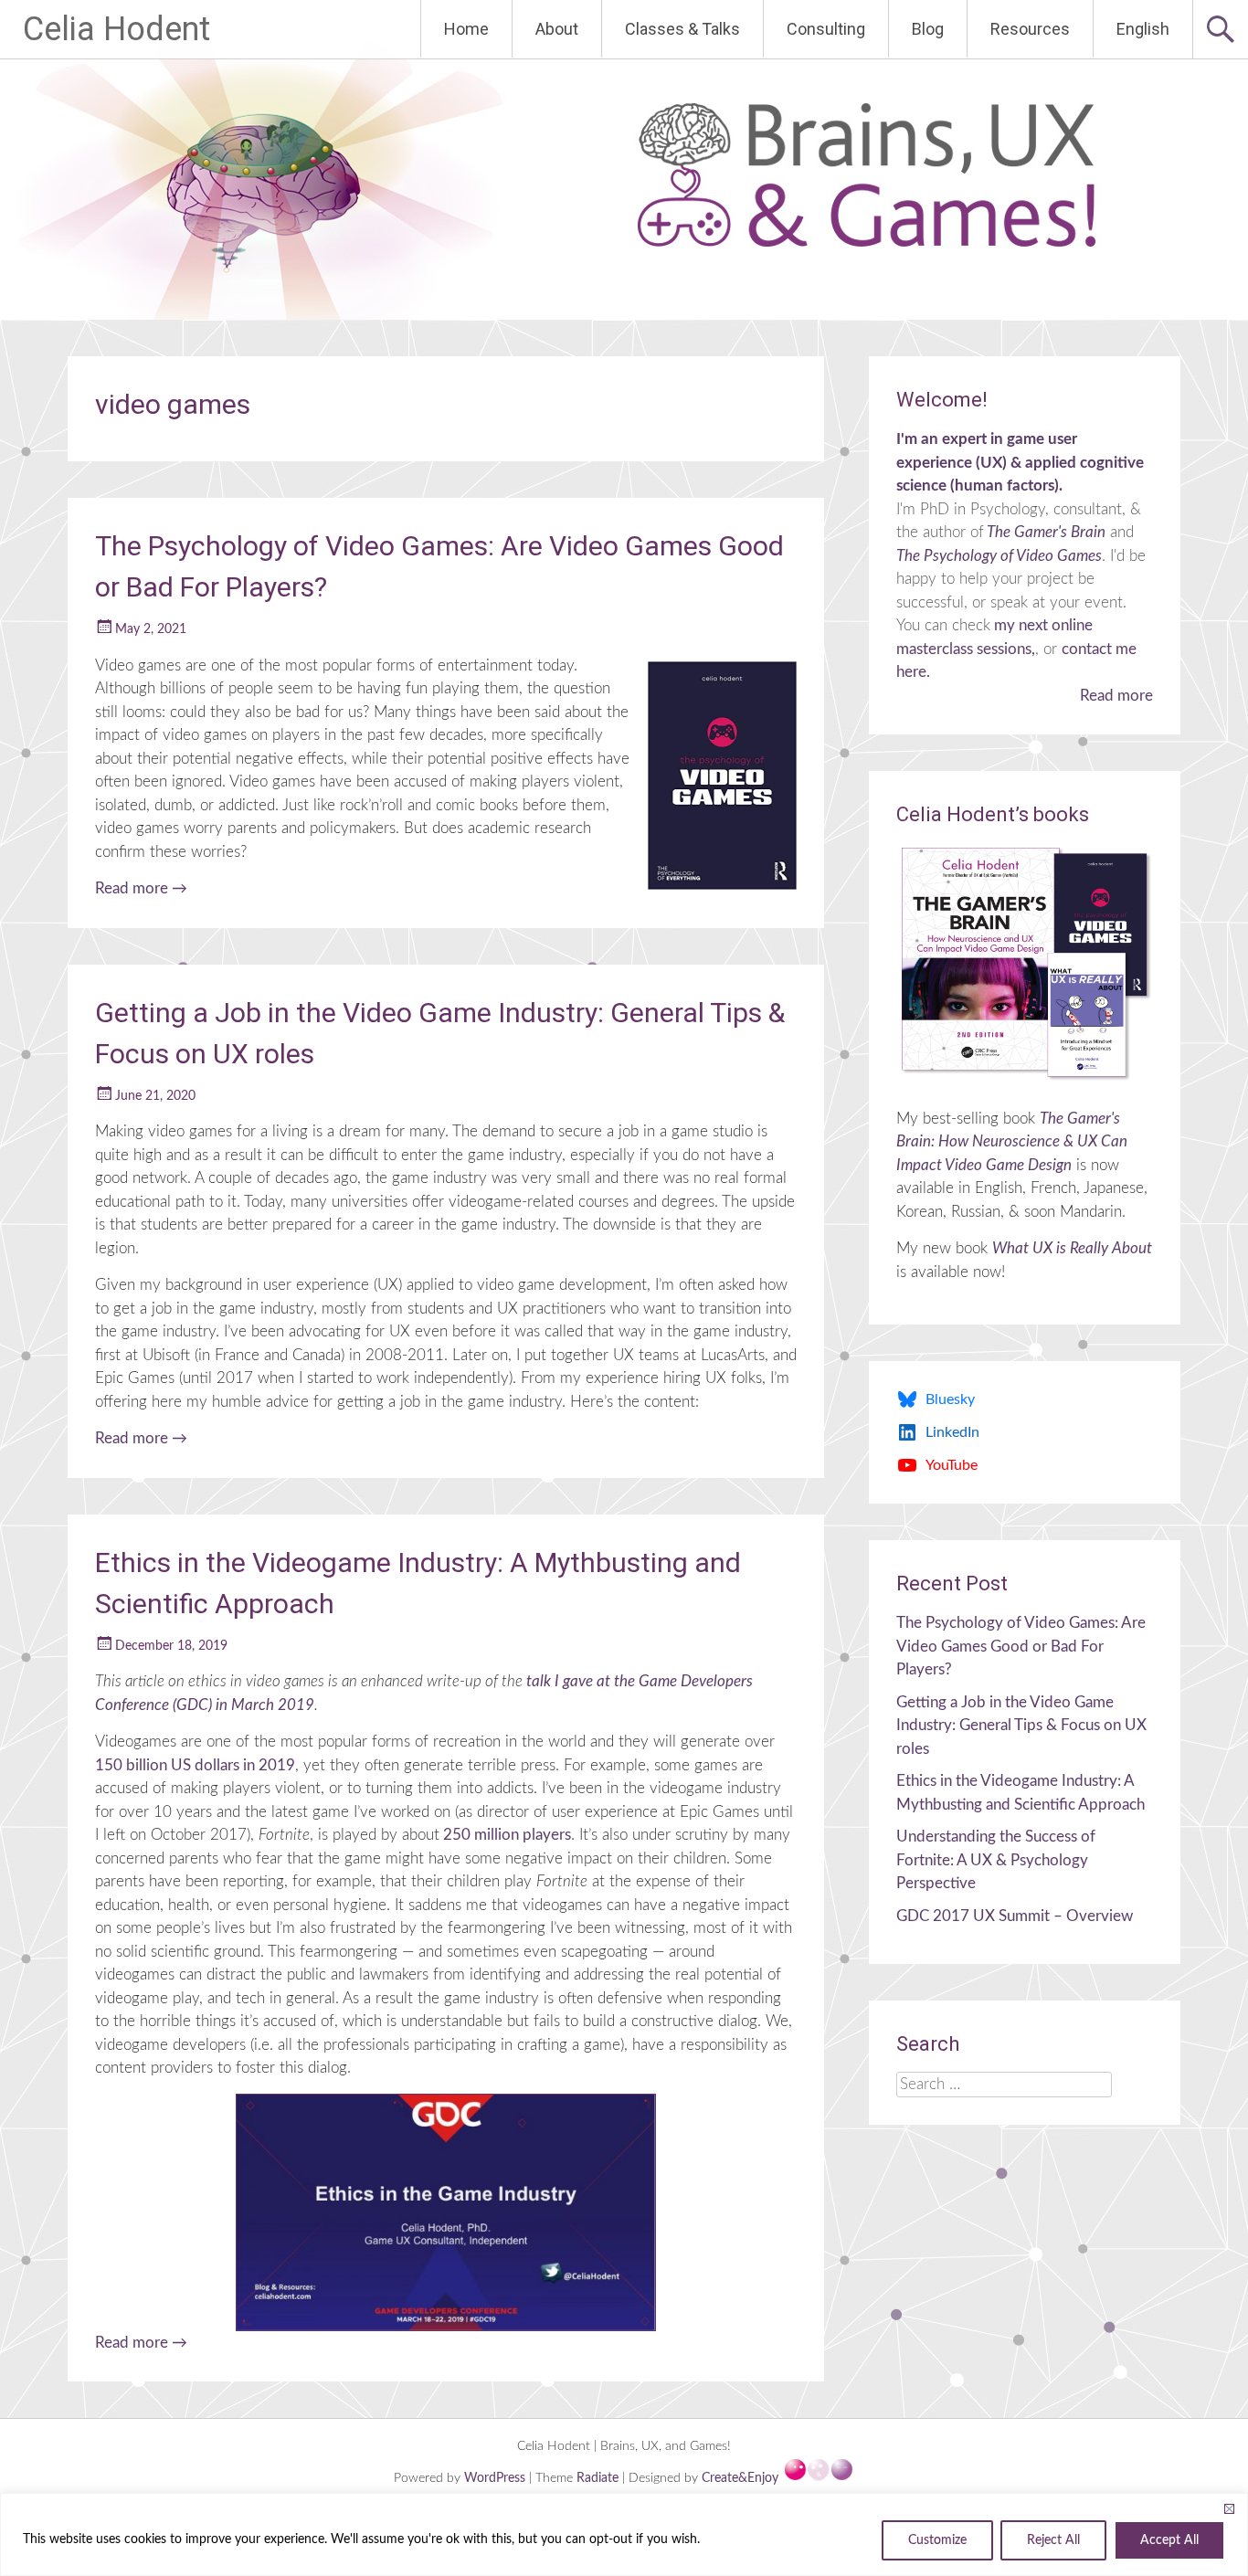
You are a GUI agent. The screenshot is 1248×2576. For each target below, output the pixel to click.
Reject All (1053, 2540)
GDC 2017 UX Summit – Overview (1015, 1916)
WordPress (497, 2478)
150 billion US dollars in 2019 (195, 1765)
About (557, 29)
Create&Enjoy (742, 2478)
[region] (624, 2534)
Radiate (598, 2478)
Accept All (1169, 2540)
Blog (928, 29)
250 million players (505, 1835)
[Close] (1229, 2508)
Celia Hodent (116, 29)
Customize (937, 2540)
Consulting (826, 29)
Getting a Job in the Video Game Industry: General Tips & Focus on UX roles (1021, 1726)
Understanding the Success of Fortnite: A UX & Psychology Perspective (996, 1860)
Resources (1030, 29)
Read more (141, 888)
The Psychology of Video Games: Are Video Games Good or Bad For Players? (1021, 1646)
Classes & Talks (682, 29)
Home (466, 29)
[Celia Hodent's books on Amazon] (1025, 963)
